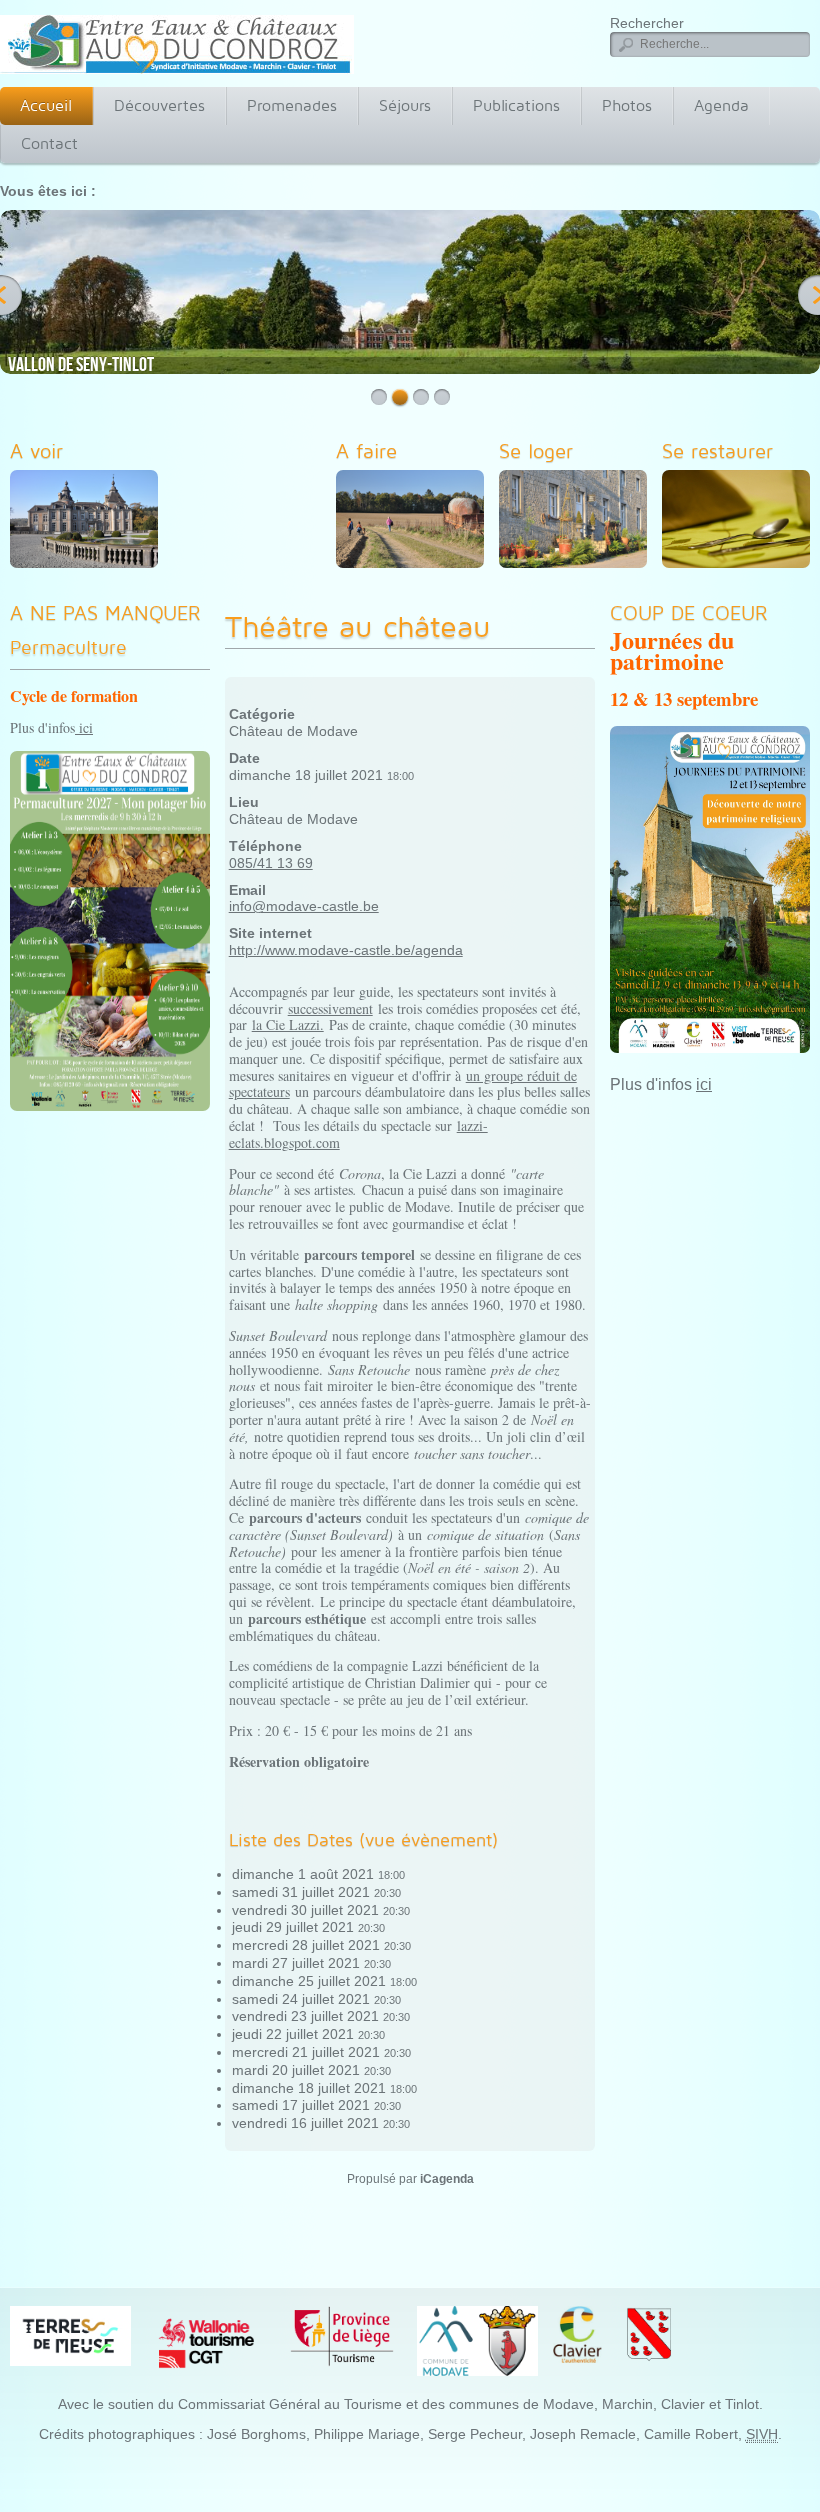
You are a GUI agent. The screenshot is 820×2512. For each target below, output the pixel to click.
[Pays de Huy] (70, 2335)
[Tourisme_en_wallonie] (206, 2342)
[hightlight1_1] (89, 522)
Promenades (292, 105)
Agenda (721, 105)
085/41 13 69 (271, 863)
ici (84, 727)
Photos (627, 105)
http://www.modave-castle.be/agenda (346, 950)
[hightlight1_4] (741, 523)
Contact (49, 143)
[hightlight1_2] (415, 522)
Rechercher (647, 23)
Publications (516, 105)
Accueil (46, 105)
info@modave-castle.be (304, 906)
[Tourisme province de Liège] (342, 2335)
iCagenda (447, 2179)
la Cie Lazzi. (288, 1024)
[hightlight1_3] (578, 522)
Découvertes (159, 105)
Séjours (405, 105)
